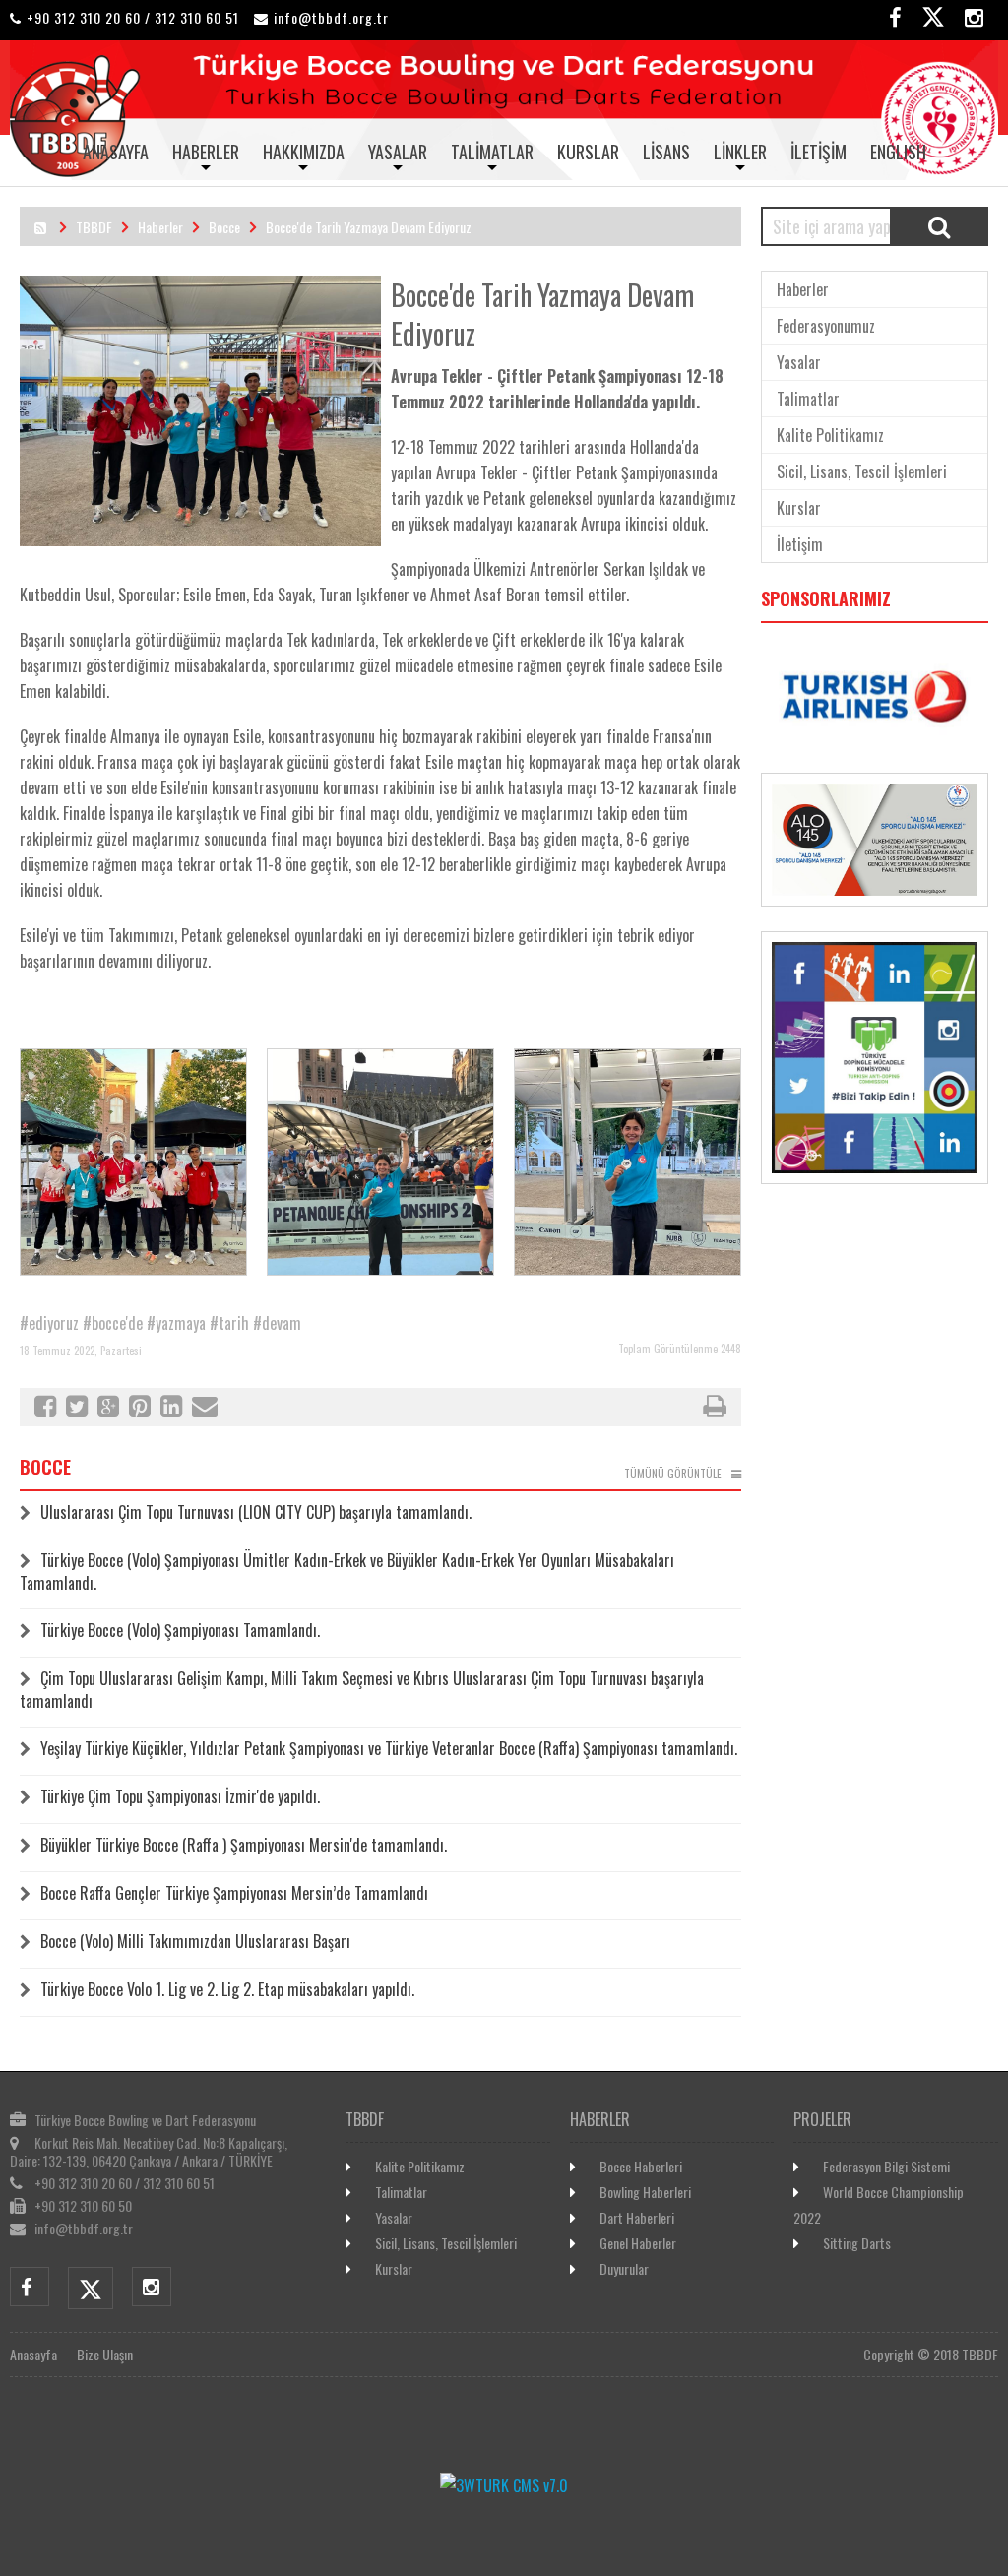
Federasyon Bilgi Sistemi (886, 2166)
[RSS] (40, 227)
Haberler (206, 152)
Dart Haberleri (637, 2217)
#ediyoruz (49, 1323)
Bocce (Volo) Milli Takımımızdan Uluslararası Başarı (195, 1941)
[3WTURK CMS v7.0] (504, 2485)
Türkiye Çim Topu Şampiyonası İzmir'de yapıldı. (180, 1796)
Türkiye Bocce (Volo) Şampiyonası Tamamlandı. (180, 1630)
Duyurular (624, 2268)
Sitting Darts (857, 2243)
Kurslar (588, 152)
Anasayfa (116, 152)
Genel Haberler (638, 2243)
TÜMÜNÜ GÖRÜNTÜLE (673, 1474)
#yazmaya (176, 1323)
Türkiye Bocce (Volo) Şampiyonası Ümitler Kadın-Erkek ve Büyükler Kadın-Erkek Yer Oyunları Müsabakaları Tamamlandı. (347, 1571)
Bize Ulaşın (105, 2354)
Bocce (224, 227)
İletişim (819, 152)
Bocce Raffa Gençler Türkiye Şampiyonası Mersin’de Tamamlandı (234, 1893)
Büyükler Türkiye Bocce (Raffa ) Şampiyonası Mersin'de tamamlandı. (244, 1845)
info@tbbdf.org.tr (331, 17)
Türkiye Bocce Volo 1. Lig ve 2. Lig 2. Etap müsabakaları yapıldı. (227, 1989)
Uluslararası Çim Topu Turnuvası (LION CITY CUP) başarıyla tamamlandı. (256, 1512)
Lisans (666, 152)
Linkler (740, 152)
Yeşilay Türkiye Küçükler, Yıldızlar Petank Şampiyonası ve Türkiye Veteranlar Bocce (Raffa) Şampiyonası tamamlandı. (389, 1748)
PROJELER (822, 2119)
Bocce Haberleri (641, 2166)
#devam (277, 1323)
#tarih (229, 1323)
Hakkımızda (304, 152)
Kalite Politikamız (830, 435)
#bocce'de (113, 1323)
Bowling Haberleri (645, 2192)
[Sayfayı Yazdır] (715, 1409)
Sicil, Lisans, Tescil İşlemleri (862, 471)
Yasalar (398, 152)
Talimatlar (492, 152)
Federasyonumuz (826, 326)
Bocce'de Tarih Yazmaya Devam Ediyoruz (369, 227)
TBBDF (94, 227)
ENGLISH (898, 152)
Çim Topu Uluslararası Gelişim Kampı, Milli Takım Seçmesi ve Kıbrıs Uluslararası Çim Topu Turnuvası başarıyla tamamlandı (362, 1690)
